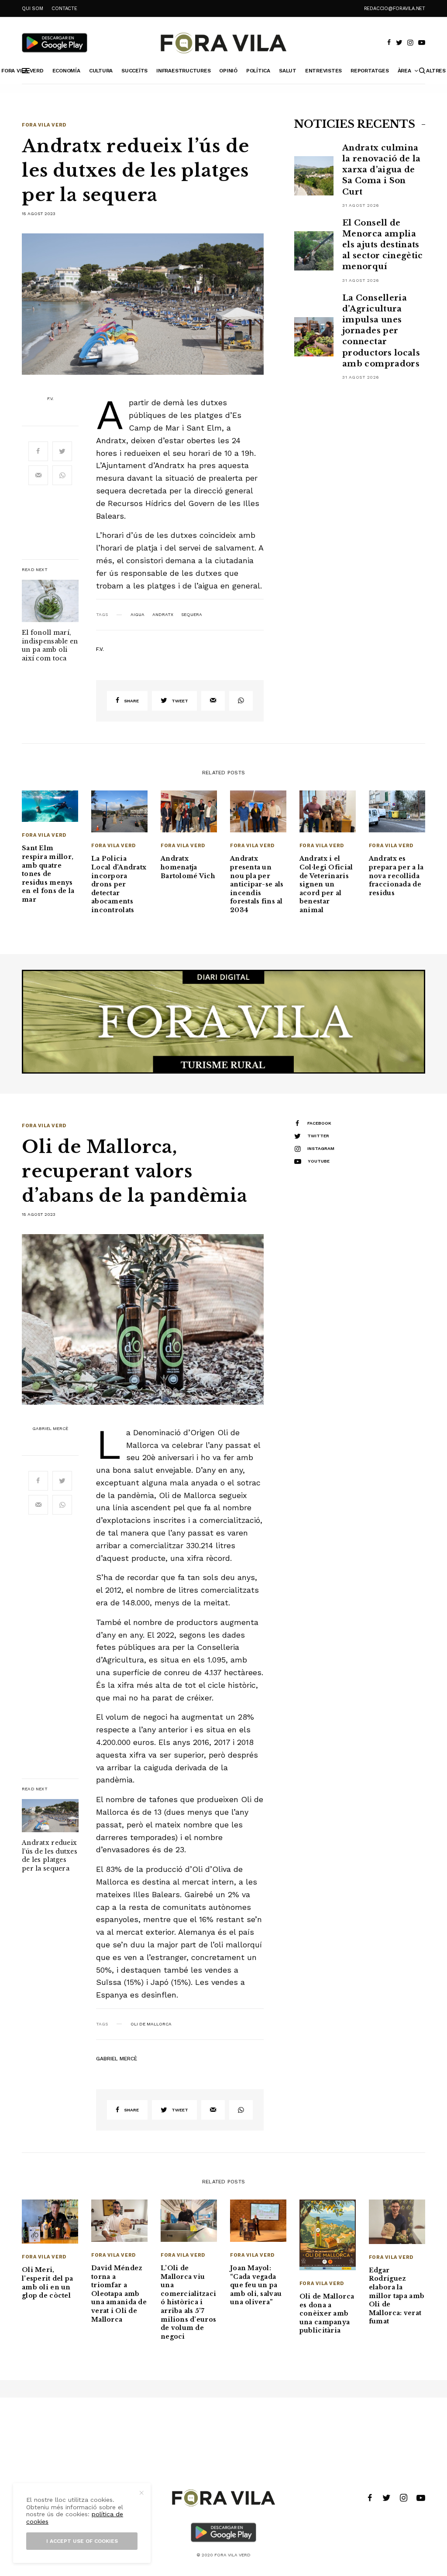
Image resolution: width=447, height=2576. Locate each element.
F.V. (50, 399)
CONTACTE (64, 9)
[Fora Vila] (223, 43)
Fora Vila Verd (44, 125)
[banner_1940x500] (223, 1021)
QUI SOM (32, 9)
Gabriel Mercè (50, 1429)
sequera (192, 615)
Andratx (163, 615)
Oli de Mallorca (151, 2024)
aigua (138, 615)
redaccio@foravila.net (395, 9)
